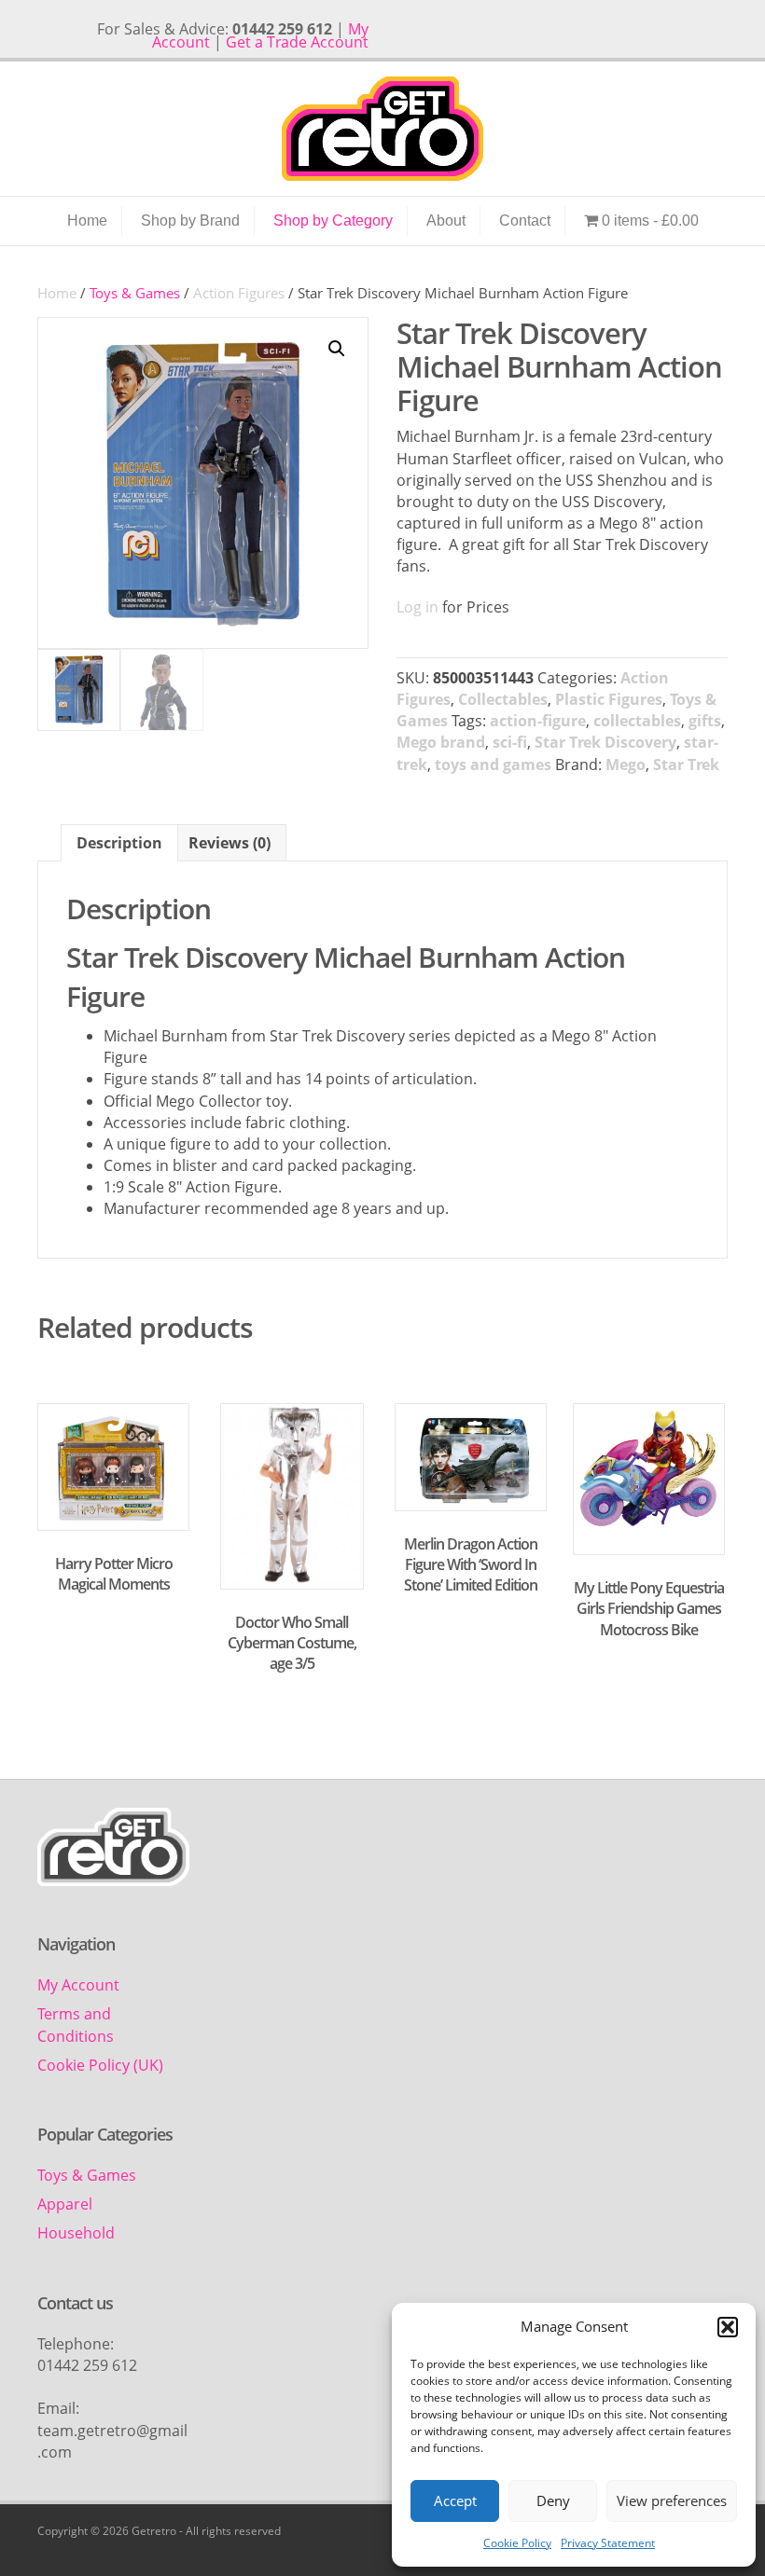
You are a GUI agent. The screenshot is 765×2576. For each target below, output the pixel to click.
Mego (626, 765)
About (446, 220)
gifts (705, 721)
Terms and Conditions (76, 2025)
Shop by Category (333, 220)
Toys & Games (87, 2175)
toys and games (493, 765)
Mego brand (441, 742)
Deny (553, 2500)
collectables (637, 721)
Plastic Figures (609, 699)
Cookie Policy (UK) (100, 2065)
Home (87, 220)
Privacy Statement (608, 2543)
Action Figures (239, 293)
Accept (455, 2500)
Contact (525, 220)
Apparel (65, 2204)
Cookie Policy (517, 2543)
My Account (78, 1985)
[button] (728, 2327)
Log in (417, 607)
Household (76, 2233)
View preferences (672, 2500)
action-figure (538, 721)
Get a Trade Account (297, 42)
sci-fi (510, 742)
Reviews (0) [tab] (229, 843)
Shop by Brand (190, 220)
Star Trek (686, 765)
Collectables (503, 699)
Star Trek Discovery (605, 742)
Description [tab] (119, 843)
